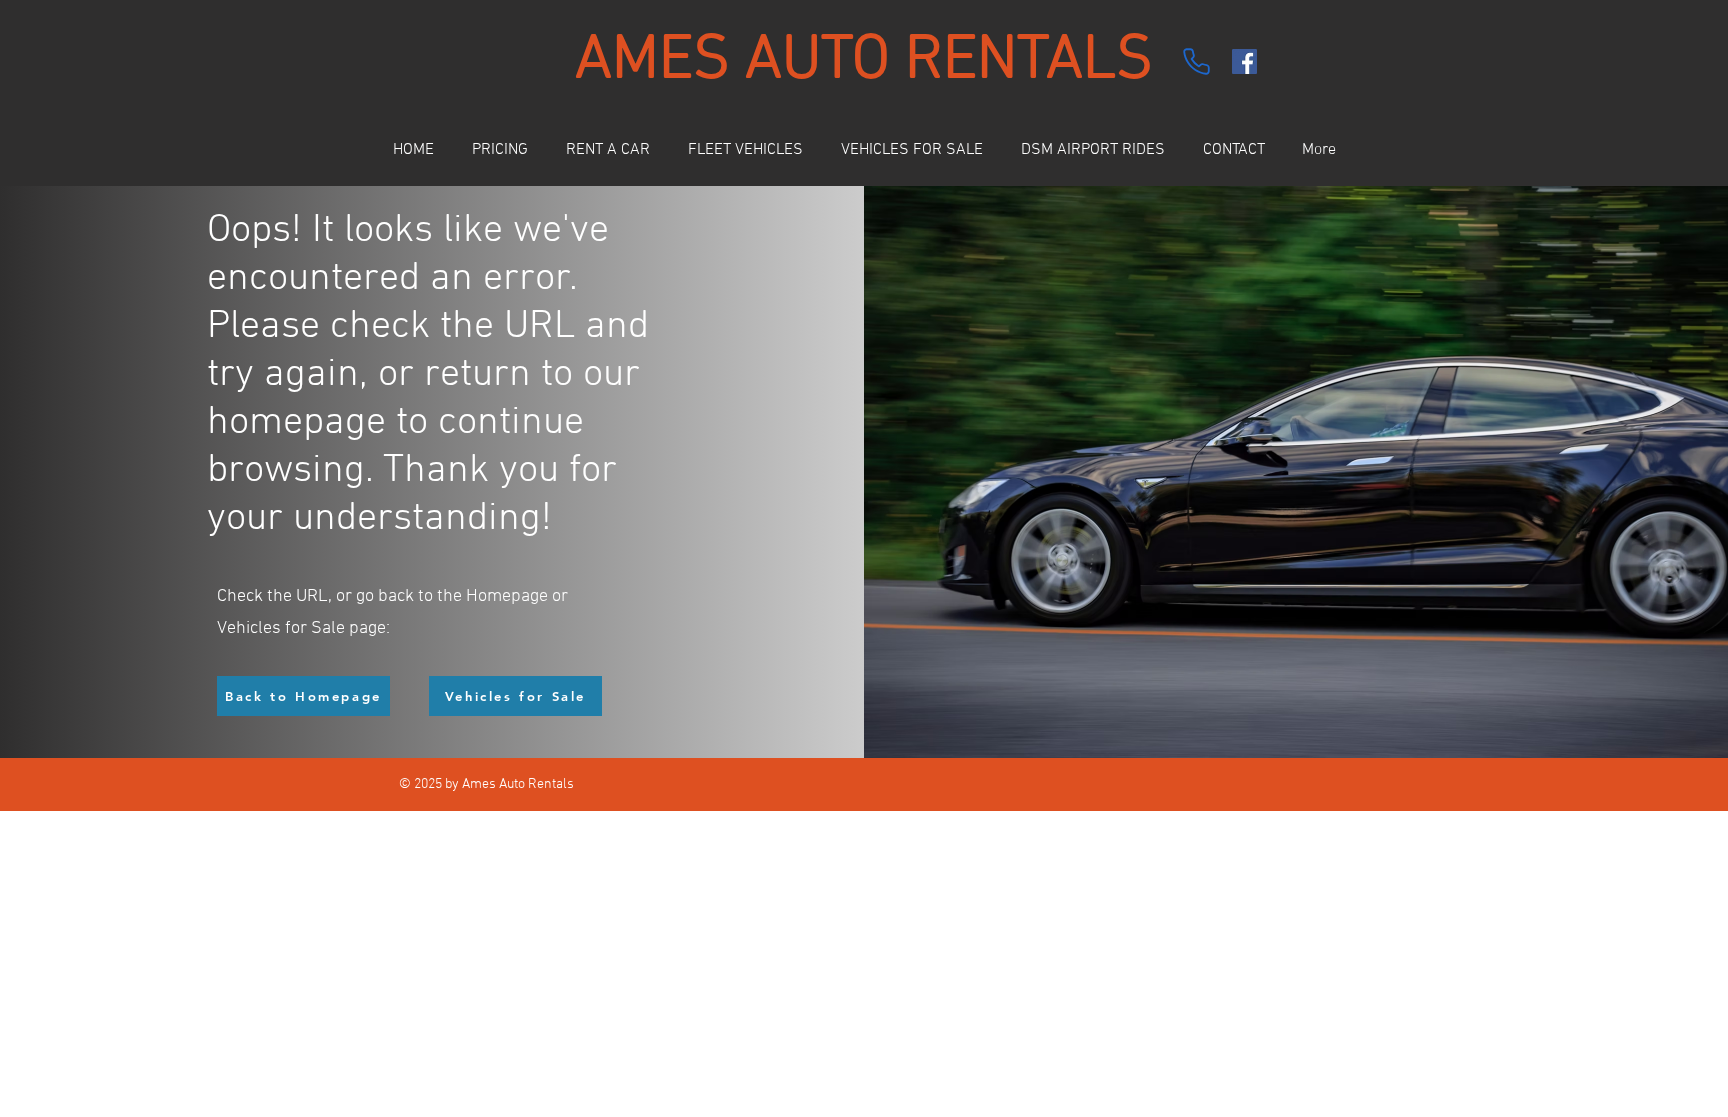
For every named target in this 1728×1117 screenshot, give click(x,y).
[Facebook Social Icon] (1244, 61)
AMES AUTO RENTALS (864, 61)
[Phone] (1196, 61)
